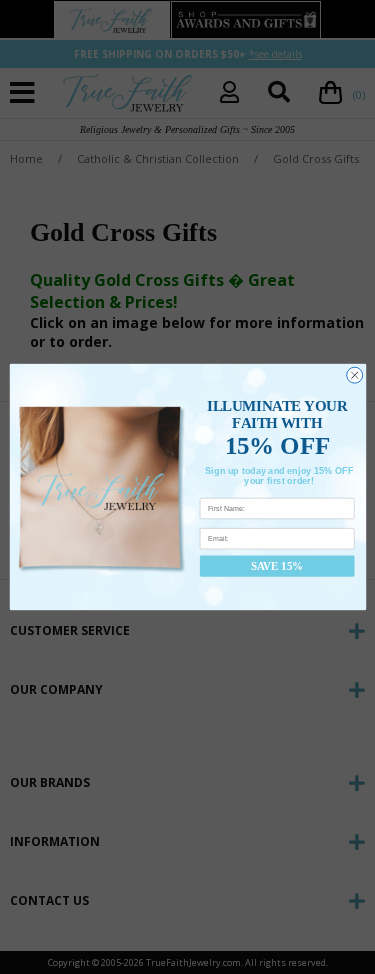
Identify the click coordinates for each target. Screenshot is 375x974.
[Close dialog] (354, 375)
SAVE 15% (277, 566)
